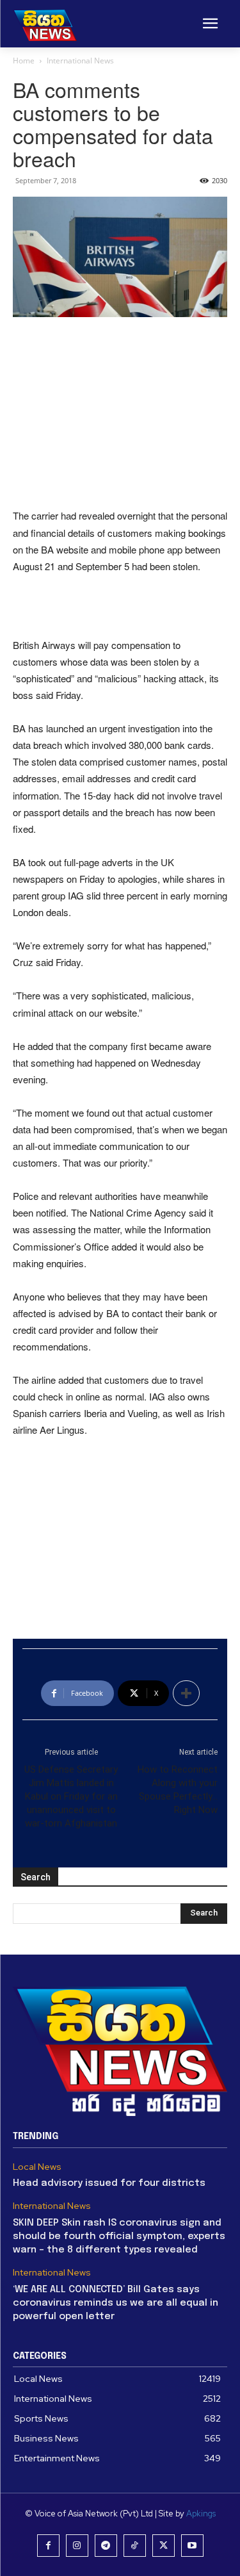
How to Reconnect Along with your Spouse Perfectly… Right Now (178, 1790)
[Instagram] (77, 2546)
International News (80, 61)
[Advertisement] (120, 414)
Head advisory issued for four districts (109, 2183)
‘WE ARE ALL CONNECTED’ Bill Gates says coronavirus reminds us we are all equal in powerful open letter (116, 2303)
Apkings (201, 2514)
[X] (164, 2546)
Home (24, 61)
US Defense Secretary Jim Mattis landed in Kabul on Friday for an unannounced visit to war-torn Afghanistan (71, 1796)
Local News (37, 2167)
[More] (186, 1693)
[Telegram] (106, 2546)
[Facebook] (48, 2546)
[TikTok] (135, 2546)
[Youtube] (192, 2546)
